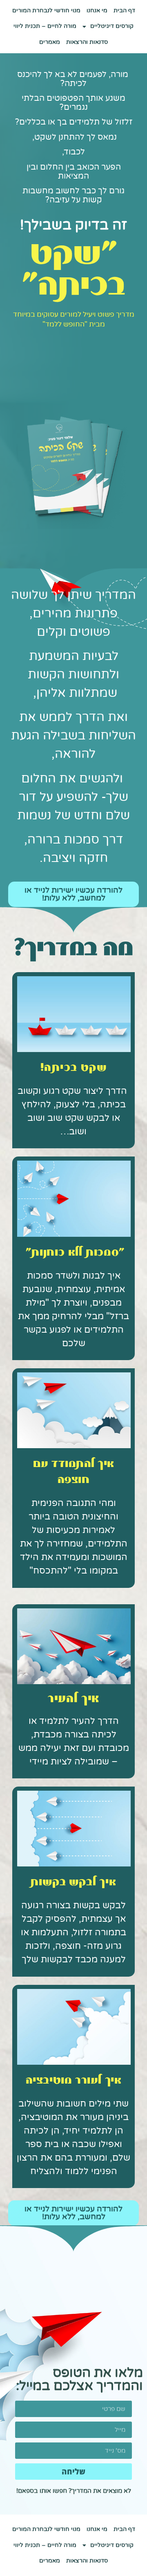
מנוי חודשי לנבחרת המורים (46, 10)
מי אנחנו (97, 10)
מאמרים (50, 42)
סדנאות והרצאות (87, 42)
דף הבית (124, 10)
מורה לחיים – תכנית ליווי (45, 26)
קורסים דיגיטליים (112, 26)
